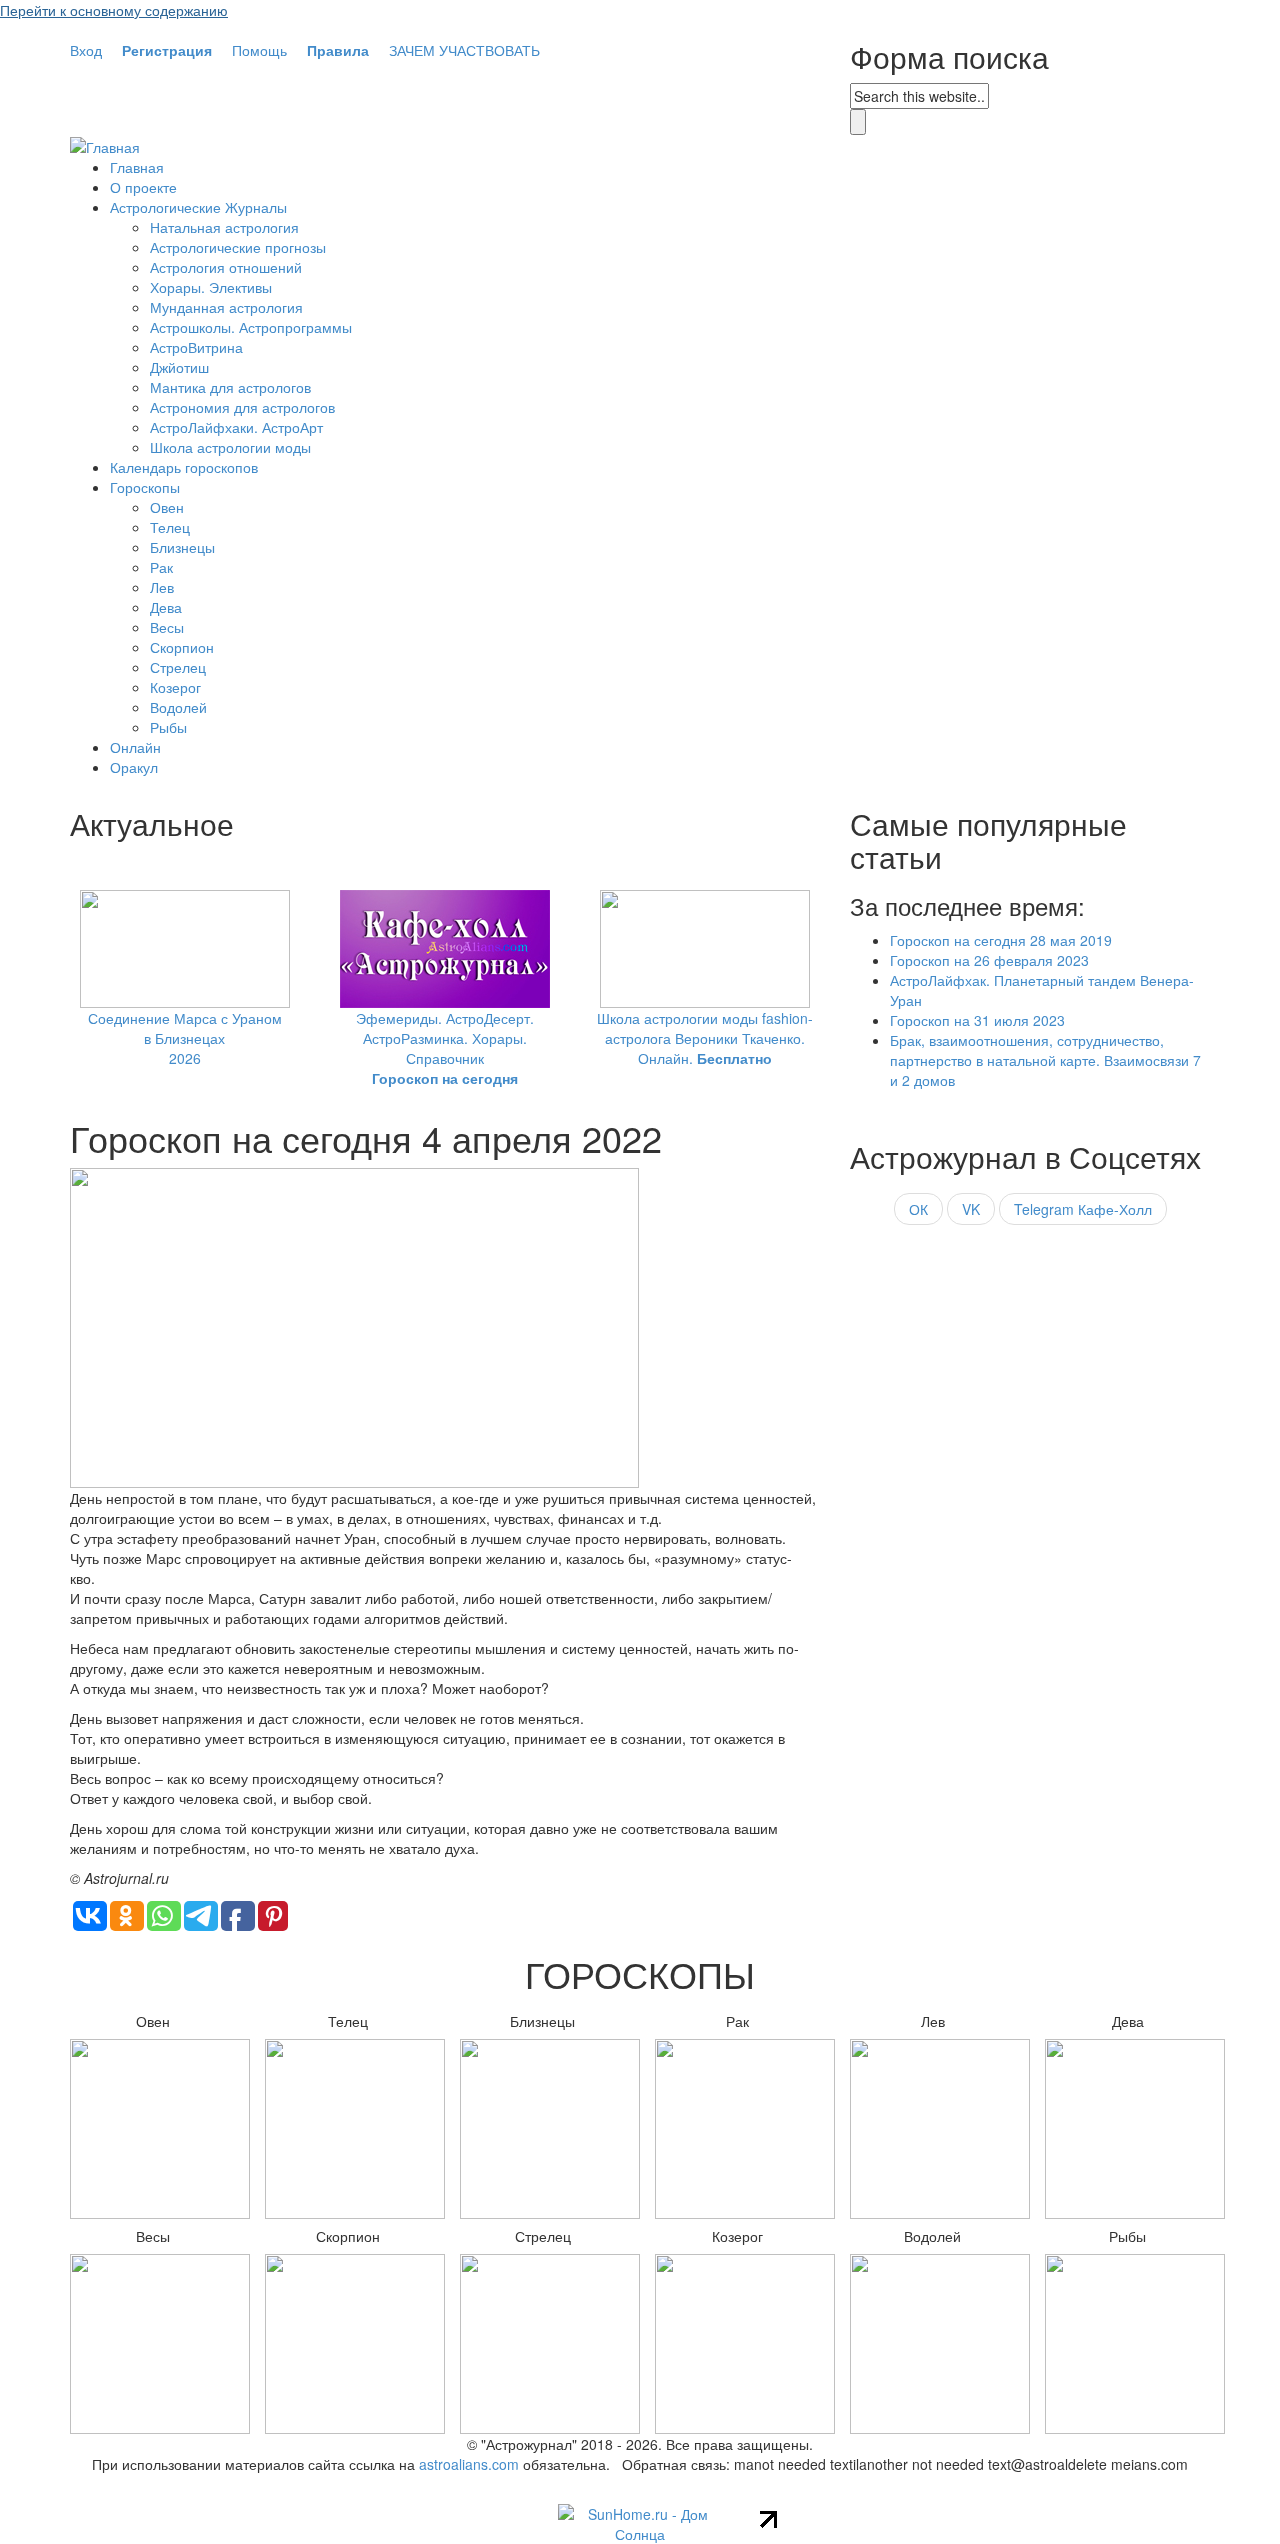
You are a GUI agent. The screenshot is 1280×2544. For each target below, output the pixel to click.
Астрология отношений (226, 267)
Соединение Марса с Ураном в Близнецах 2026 (185, 1038)
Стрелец (178, 667)
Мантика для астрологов (230, 387)
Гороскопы (145, 487)
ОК (918, 1209)
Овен (167, 507)
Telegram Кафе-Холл (1083, 1209)
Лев (162, 587)
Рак (161, 567)
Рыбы (168, 727)
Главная (137, 167)
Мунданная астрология (226, 307)
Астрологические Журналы (198, 207)
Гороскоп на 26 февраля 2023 (989, 960)
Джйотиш (179, 367)
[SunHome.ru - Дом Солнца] (640, 2522)
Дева (166, 607)
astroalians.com (469, 2464)
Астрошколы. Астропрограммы (251, 327)
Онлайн (135, 747)
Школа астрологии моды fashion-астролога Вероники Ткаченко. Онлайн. (705, 1038)
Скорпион (182, 647)
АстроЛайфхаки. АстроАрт (236, 427)
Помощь (259, 50)
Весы (167, 627)
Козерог (175, 687)
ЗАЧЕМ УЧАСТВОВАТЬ (464, 50)
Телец (170, 527)
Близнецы (182, 547)
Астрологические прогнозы (238, 247)
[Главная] (105, 145)
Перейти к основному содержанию (114, 10)
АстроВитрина (196, 347)
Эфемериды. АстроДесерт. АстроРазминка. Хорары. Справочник (445, 1048)
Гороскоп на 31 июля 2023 (977, 1020)
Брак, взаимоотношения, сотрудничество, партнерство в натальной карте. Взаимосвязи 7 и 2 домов (1045, 1060)
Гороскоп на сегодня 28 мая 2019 (1001, 940)
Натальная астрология (224, 227)
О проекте (143, 187)
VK (971, 1209)
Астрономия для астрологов (242, 407)
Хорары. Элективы (211, 287)
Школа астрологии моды (230, 447)
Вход (86, 50)
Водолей (178, 707)
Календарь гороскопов (184, 467)
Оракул (134, 767)
